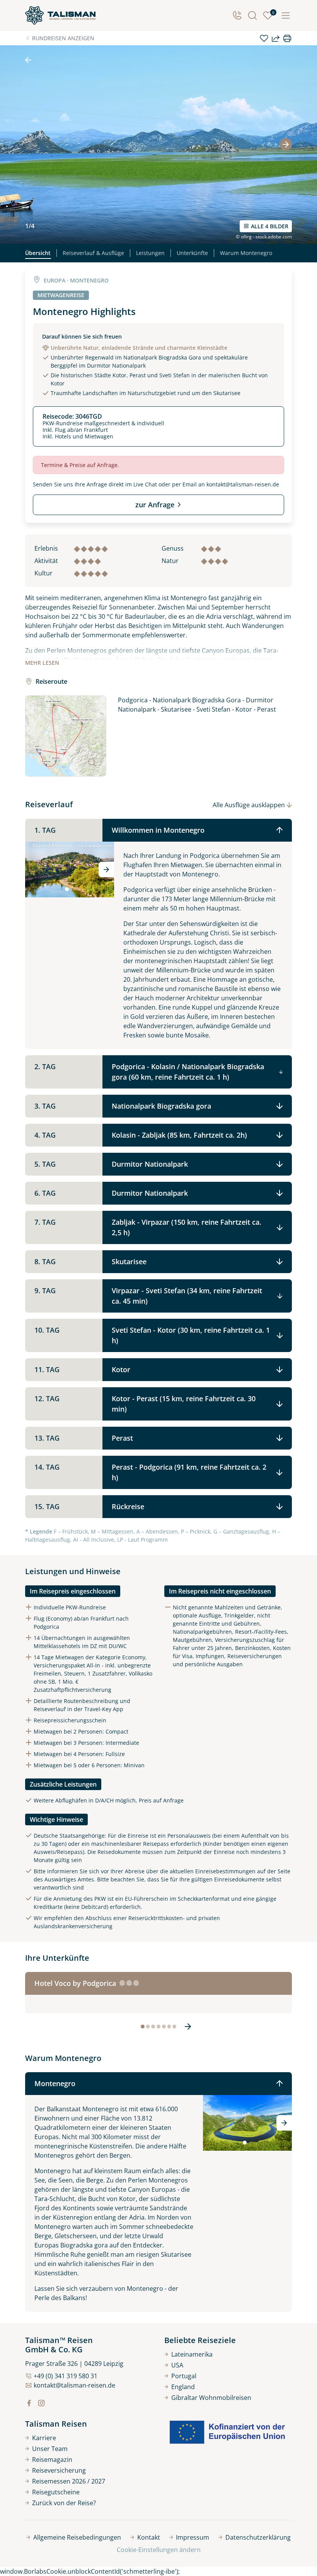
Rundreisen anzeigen (63, 38)
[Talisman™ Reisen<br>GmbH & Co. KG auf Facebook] (29, 2403)
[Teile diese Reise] (276, 38)
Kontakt (149, 2537)
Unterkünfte (192, 253)
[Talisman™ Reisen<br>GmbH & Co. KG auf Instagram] (41, 2403)
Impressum (193, 2537)
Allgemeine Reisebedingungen (77, 2537)
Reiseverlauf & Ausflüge (93, 253)
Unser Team (50, 2449)
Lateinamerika (192, 2354)
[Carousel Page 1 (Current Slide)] (67, 889)
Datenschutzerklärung (258, 2537)
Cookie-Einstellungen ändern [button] (159, 2550)
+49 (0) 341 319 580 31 (66, 2376)
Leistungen (150, 253)
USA (177, 2365)
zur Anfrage (155, 505)
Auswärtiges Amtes (69, 1879)
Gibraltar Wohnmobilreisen (211, 2398)
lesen (42, 663)
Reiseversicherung (59, 2470)
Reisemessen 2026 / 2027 (69, 2481)
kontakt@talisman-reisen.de (243, 484)
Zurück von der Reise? (64, 2503)
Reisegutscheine (56, 2492)
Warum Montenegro (246, 253)
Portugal (184, 2376)
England (183, 2387)
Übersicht (38, 253)
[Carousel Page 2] (72, 889)
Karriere (44, 2438)
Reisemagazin (52, 2460)
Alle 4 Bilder (270, 226)
